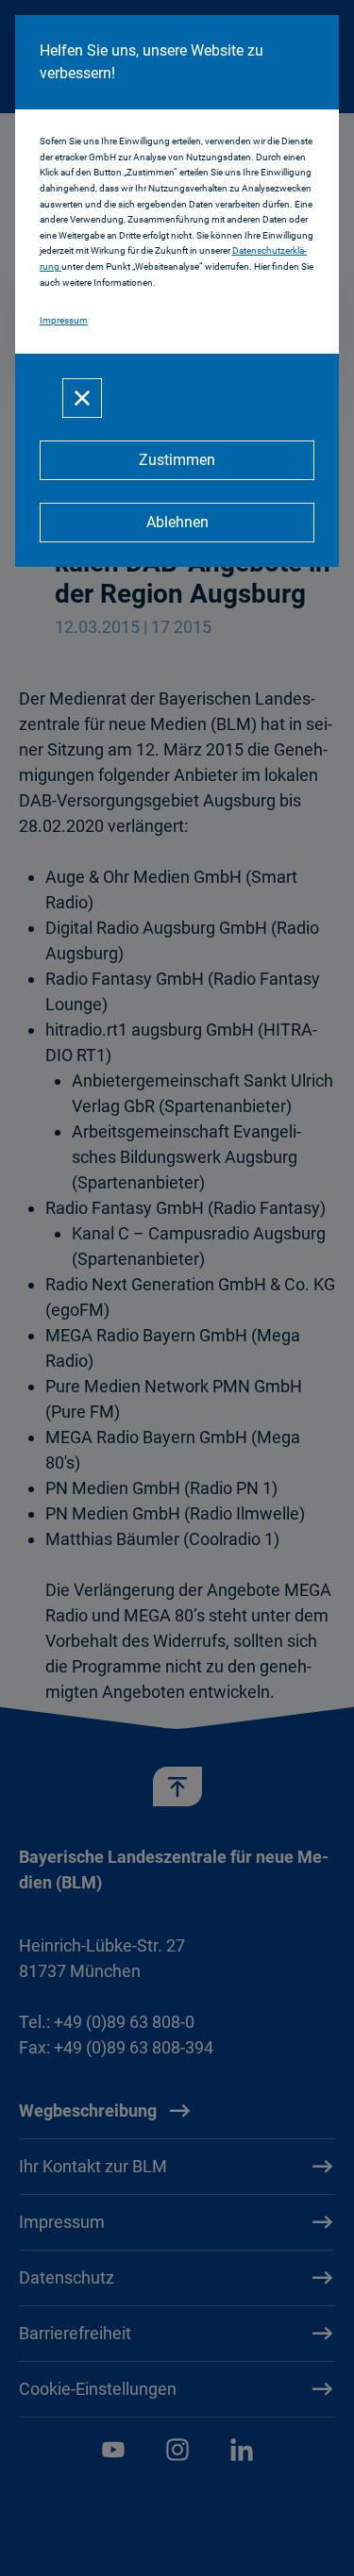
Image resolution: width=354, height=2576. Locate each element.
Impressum (64, 320)
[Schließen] (82, 398)
